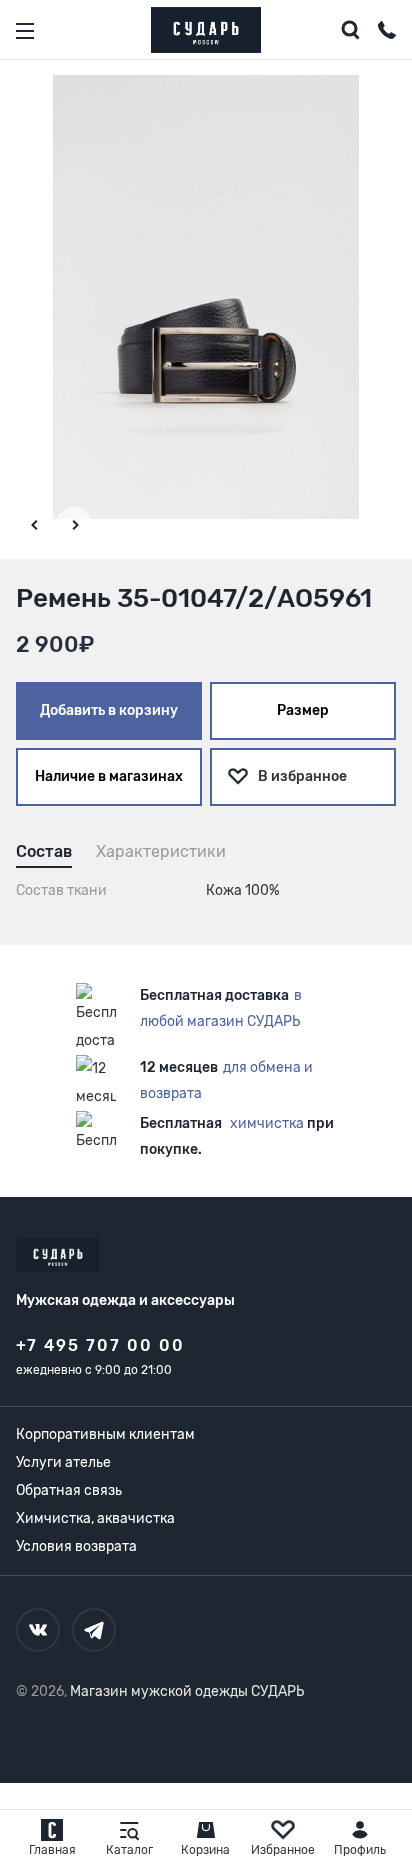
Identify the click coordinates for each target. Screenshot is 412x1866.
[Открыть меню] (25, 31)
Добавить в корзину (109, 710)
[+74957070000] (387, 33)
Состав (44, 851)
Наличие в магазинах (109, 776)
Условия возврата (76, 1546)
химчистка (267, 1123)
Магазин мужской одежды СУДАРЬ (187, 1691)
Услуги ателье (63, 1462)
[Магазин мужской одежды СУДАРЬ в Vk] (38, 1630)
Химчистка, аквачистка (95, 1518)
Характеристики (161, 851)
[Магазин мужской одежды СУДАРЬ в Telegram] (94, 1630)
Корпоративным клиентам (105, 1434)
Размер (303, 710)
